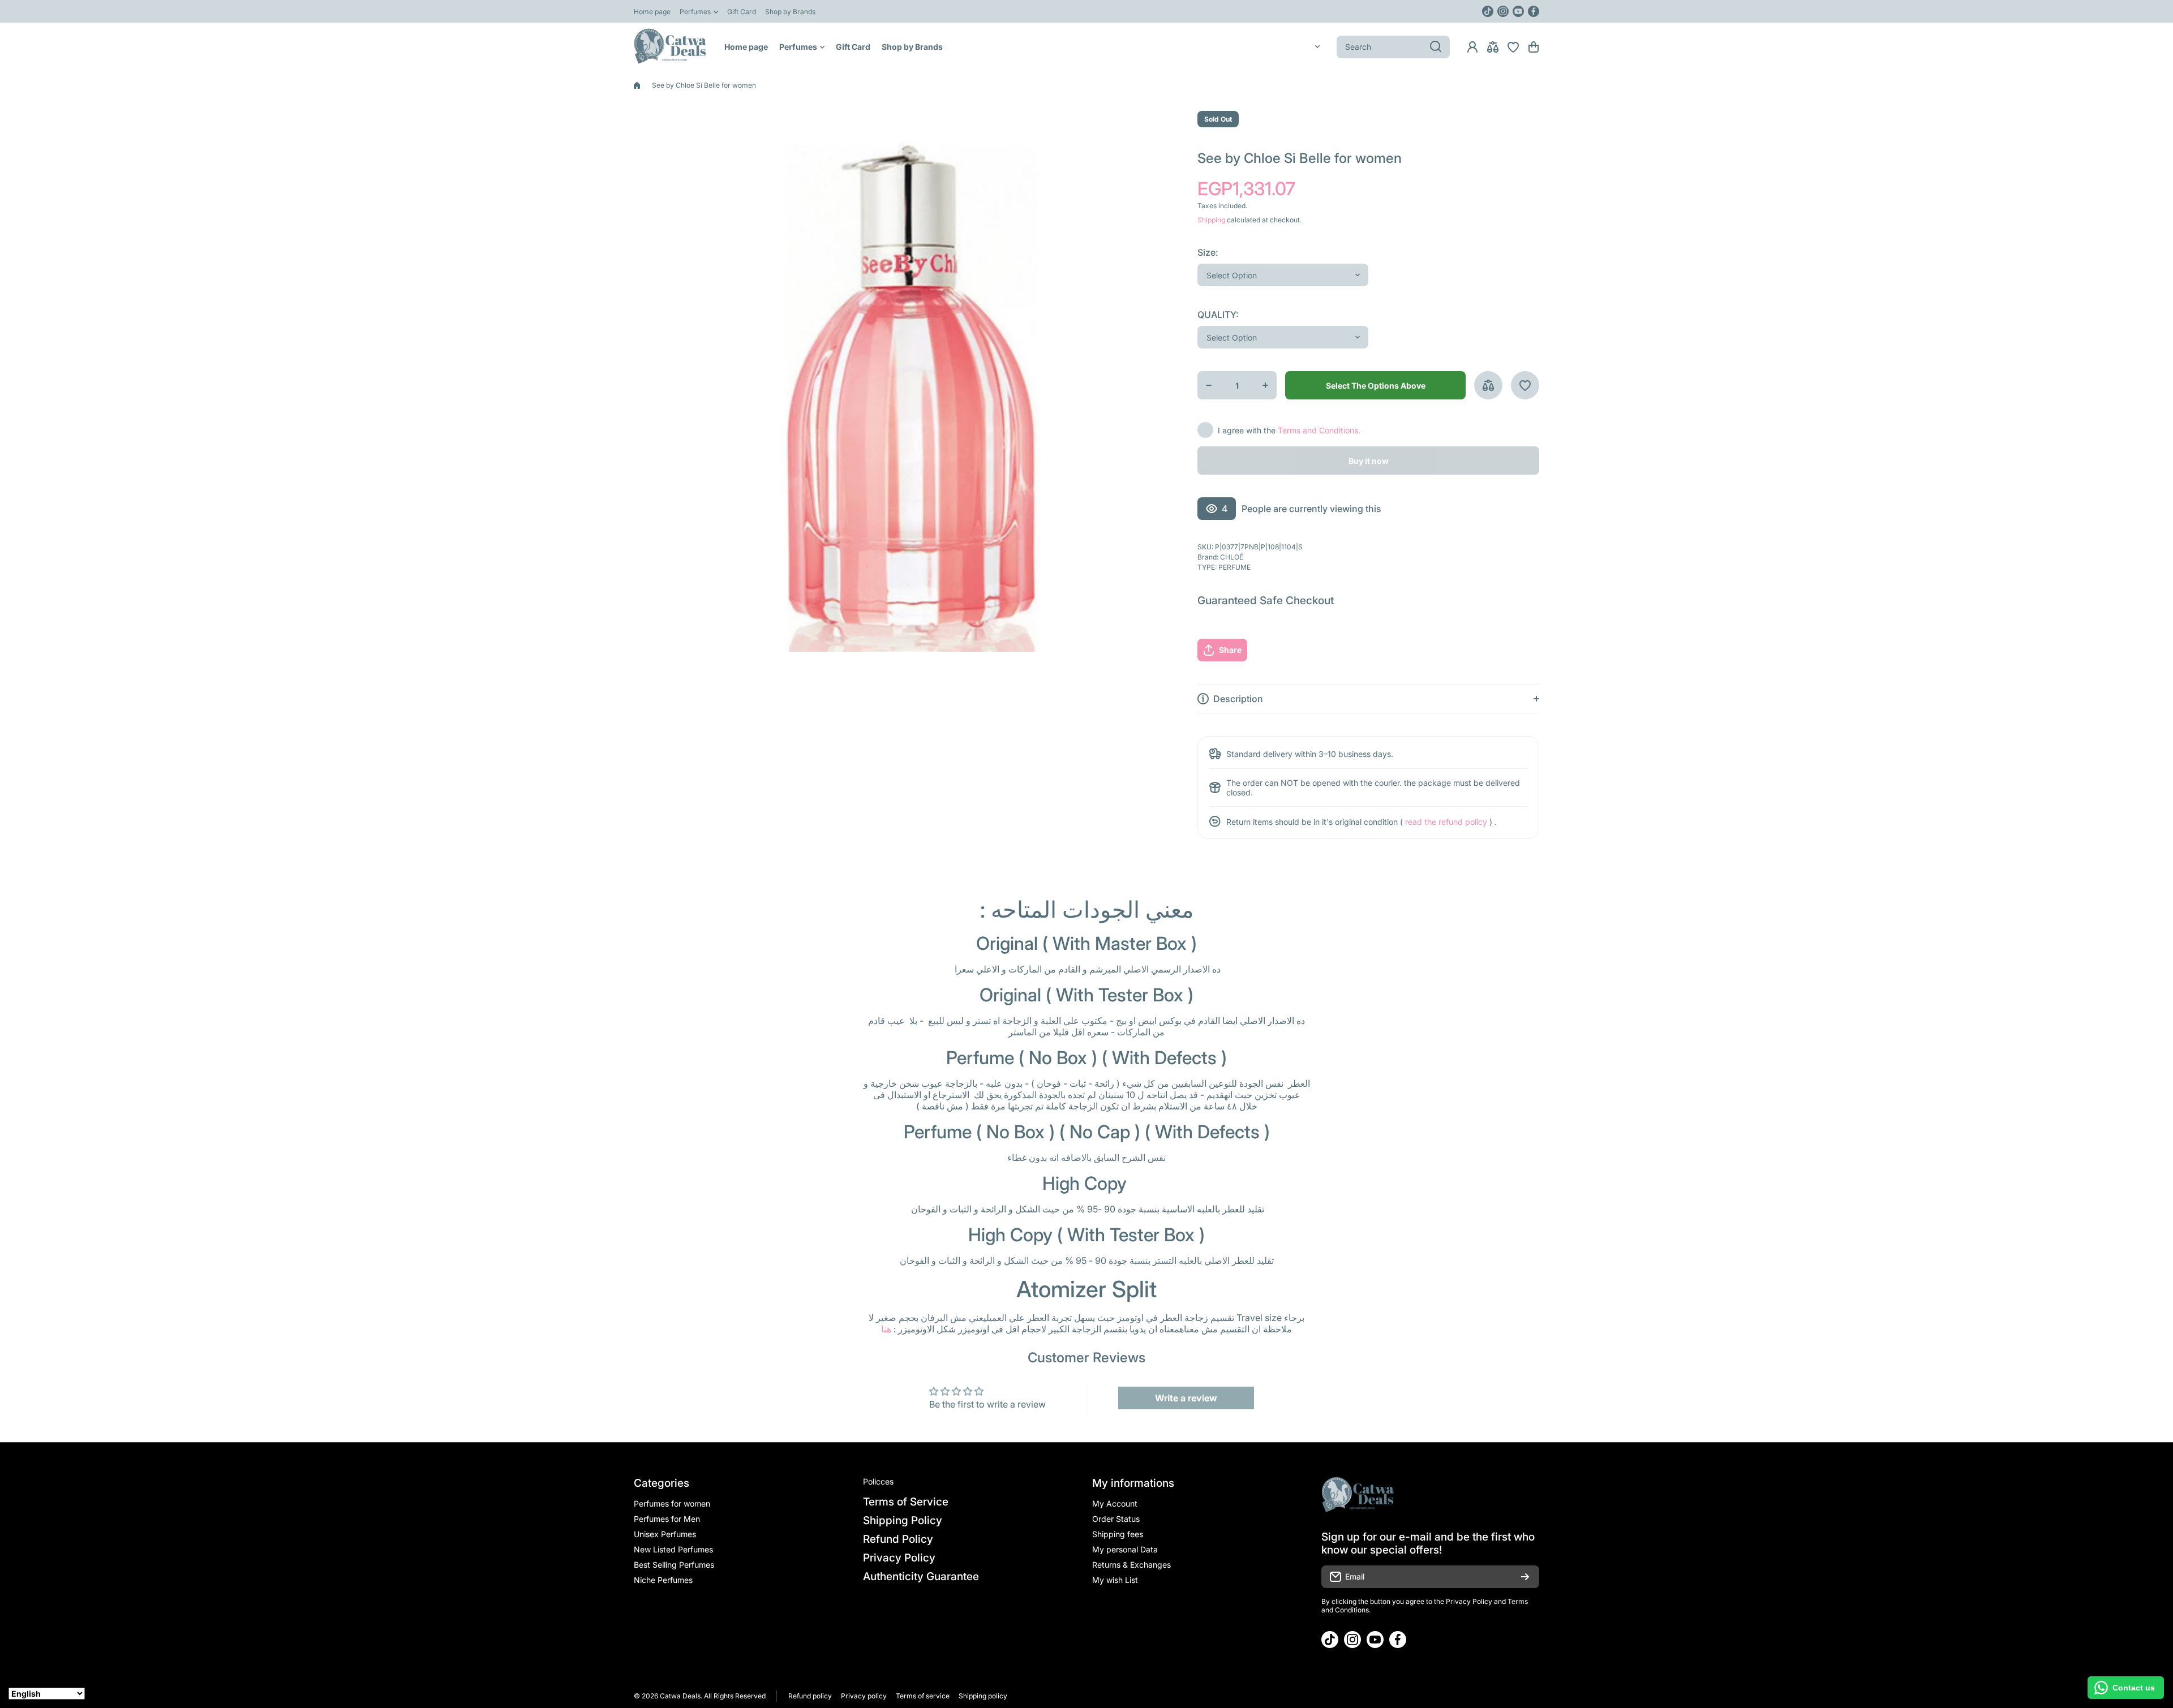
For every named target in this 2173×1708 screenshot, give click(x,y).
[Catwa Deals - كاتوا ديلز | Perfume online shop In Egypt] (671, 47)
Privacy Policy (1469, 1601)
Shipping (1211, 220)
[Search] (1436, 47)
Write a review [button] (1186, 1398)
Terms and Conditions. (1319, 430)
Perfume (1234, 567)
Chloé (1232, 557)
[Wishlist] (1513, 47)
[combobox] (1393, 47)
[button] (1534, 47)
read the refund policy (1446, 822)
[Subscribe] (1525, 1577)
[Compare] (1493, 47)
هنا (886, 1329)
